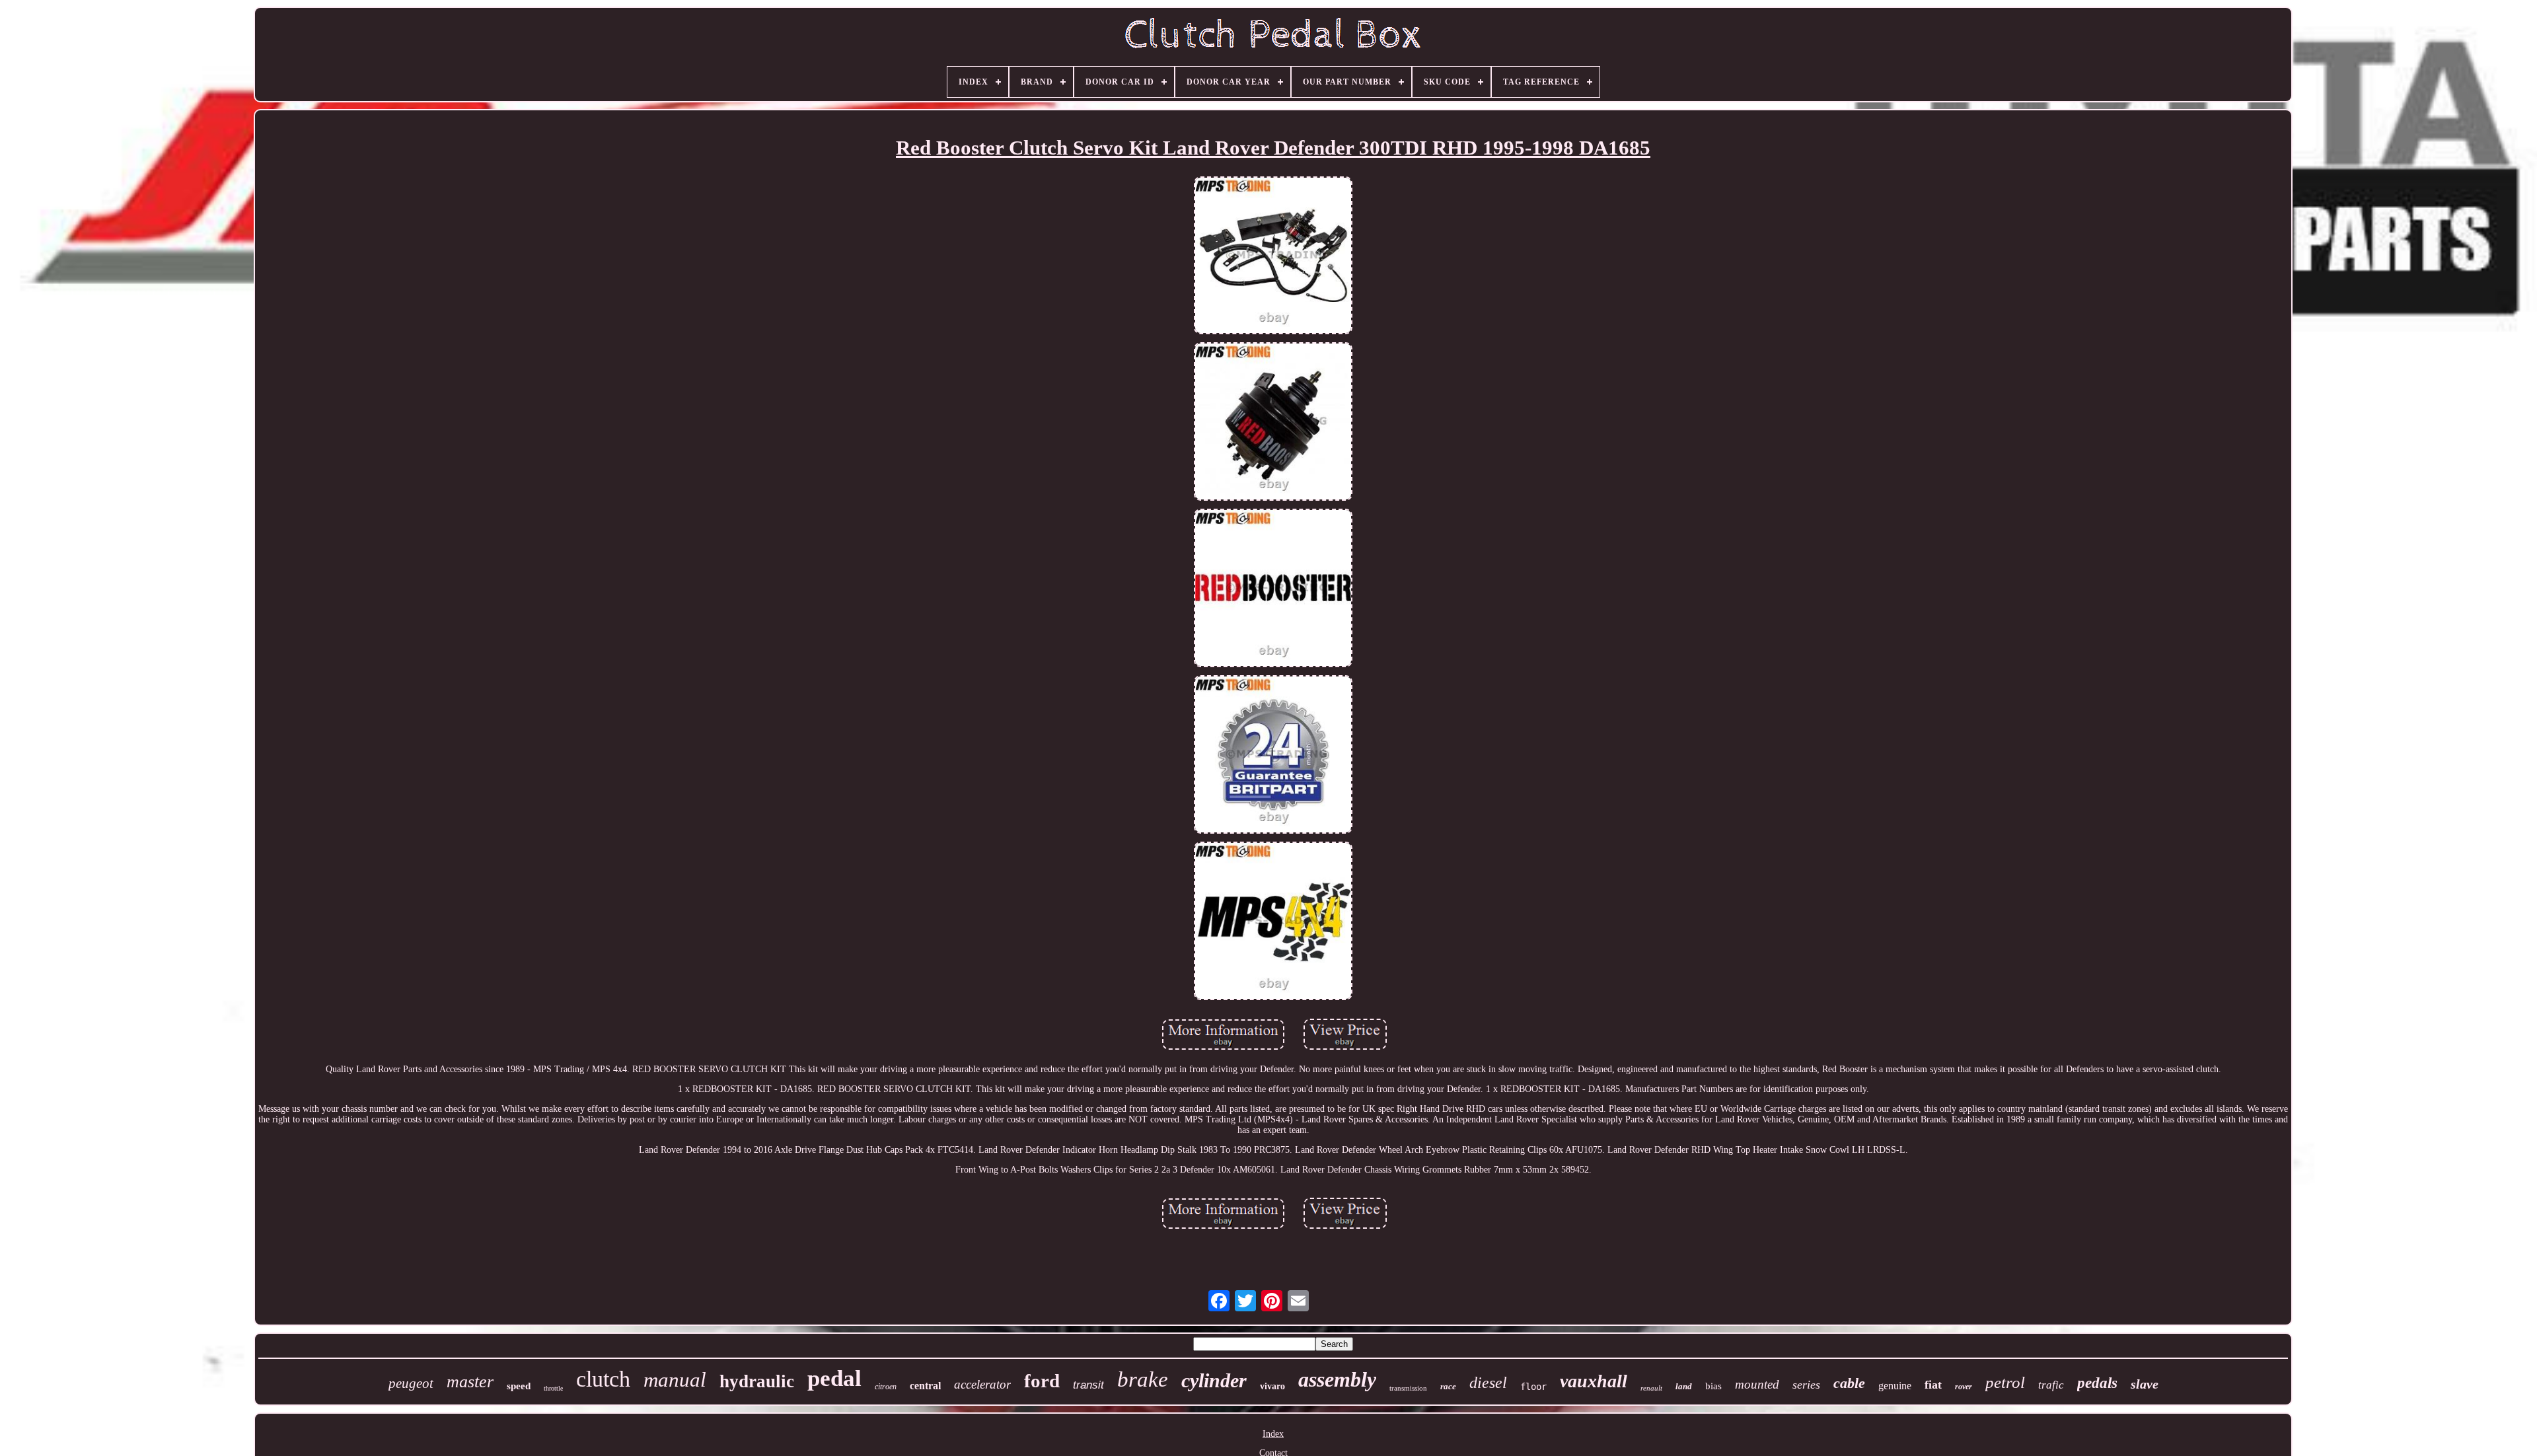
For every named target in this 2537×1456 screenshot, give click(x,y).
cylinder (1214, 1380)
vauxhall (1594, 1381)
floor (1533, 1387)
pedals (2097, 1383)
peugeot (411, 1383)
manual (675, 1380)
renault (1651, 1388)
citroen (886, 1387)
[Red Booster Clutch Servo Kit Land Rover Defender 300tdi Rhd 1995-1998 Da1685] (1273, 257)
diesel (1488, 1383)
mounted (1757, 1384)
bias (1713, 1386)
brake (1143, 1379)
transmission (1408, 1388)
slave (2145, 1384)
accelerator (982, 1384)
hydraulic (757, 1381)
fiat (1933, 1385)
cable (1849, 1383)
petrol (2005, 1382)
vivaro (1272, 1386)
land (1684, 1386)
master (470, 1382)
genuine (1895, 1386)
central (925, 1386)
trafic (2051, 1385)
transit (1088, 1385)
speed (519, 1386)
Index (1273, 1434)
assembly (1337, 1379)
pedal (834, 1378)
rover (1964, 1387)
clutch (603, 1379)
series (1806, 1385)
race (1448, 1386)
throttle (553, 1388)
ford (1042, 1381)
